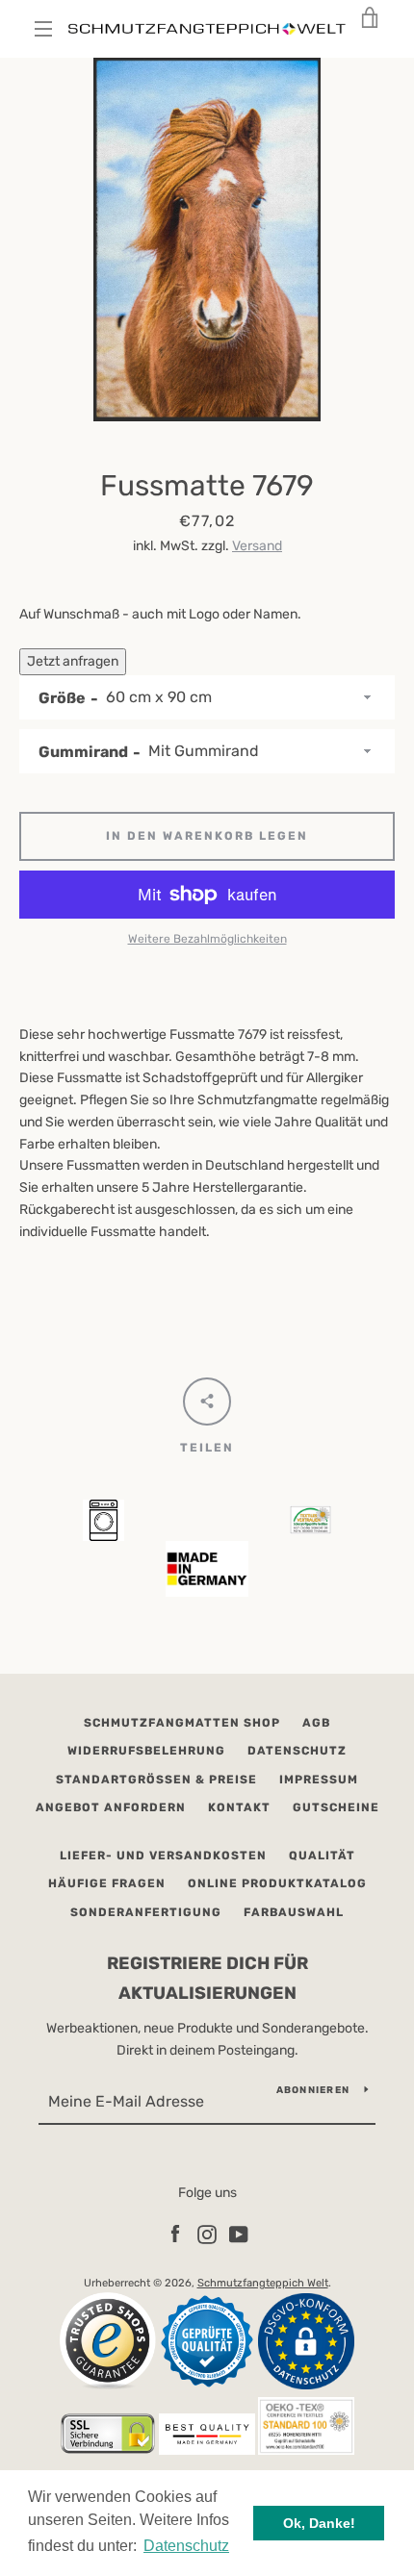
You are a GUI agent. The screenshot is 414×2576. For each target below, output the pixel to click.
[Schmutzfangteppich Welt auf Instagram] (207, 2234)
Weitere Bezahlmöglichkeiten (207, 939)
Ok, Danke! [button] (319, 2523)
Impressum (319, 1780)
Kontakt (239, 1807)
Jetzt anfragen (73, 661)
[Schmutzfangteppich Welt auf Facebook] (175, 2234)
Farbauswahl (294, 1912)
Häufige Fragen (107, 1883)
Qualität (322, 1856)
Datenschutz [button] (186, 2546)
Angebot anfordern (111, 1807)
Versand (257, 546)
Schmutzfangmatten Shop (182, 1723)
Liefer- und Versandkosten (163, 1856)
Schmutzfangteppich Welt (263, 2283)
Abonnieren (313, 2090)
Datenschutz (297, 1751)
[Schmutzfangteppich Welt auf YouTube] (239, 2234)
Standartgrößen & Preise (156, 1780)
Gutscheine (336, 1807)
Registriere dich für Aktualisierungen (207, 1978)
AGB (316, 1723)
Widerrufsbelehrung (146, 1751)
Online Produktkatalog (277, 1883)
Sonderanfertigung (146, 1912)
